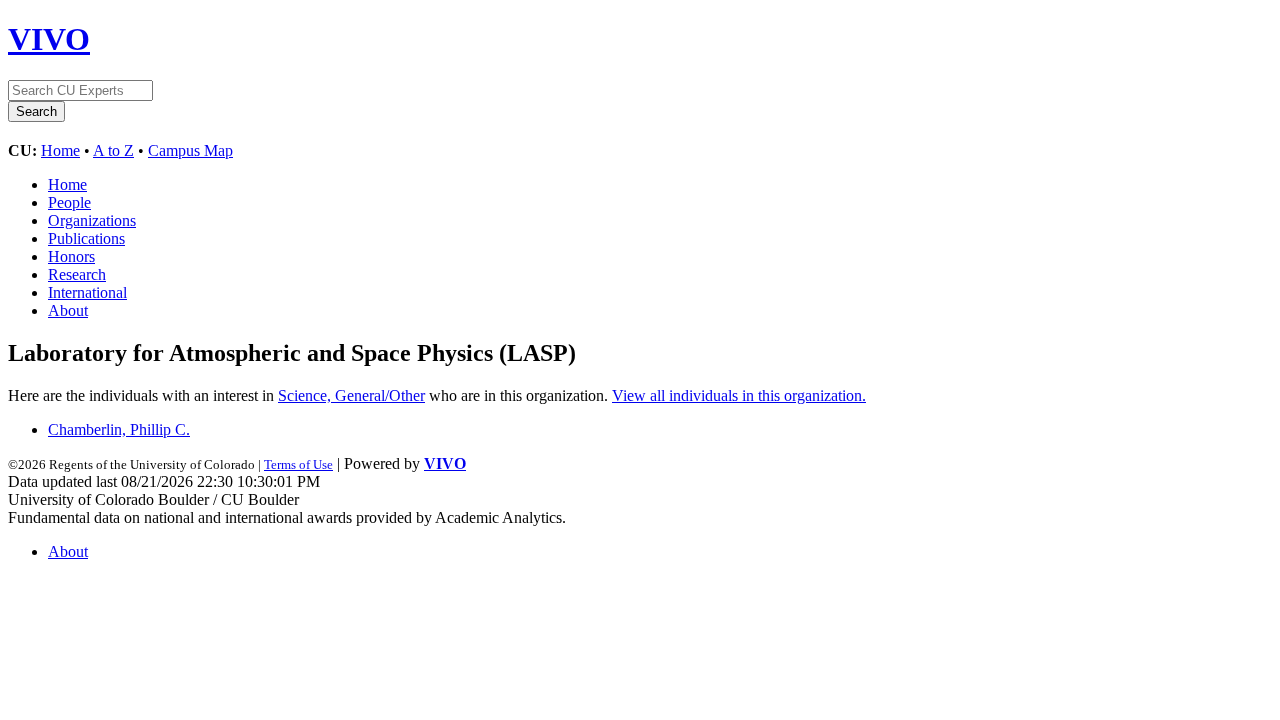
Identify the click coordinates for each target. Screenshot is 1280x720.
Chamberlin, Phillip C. (119, 429)
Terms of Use (298, 464)
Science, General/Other (351, 395)
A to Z (113, 150)
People (69, 202)
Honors (71, 256)
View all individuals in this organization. (739, 395)
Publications (86, 238)
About (68, 310)
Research (77, 274)
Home (60, 150)
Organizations (92, 220)
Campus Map (190, 150)
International (87, 292)
